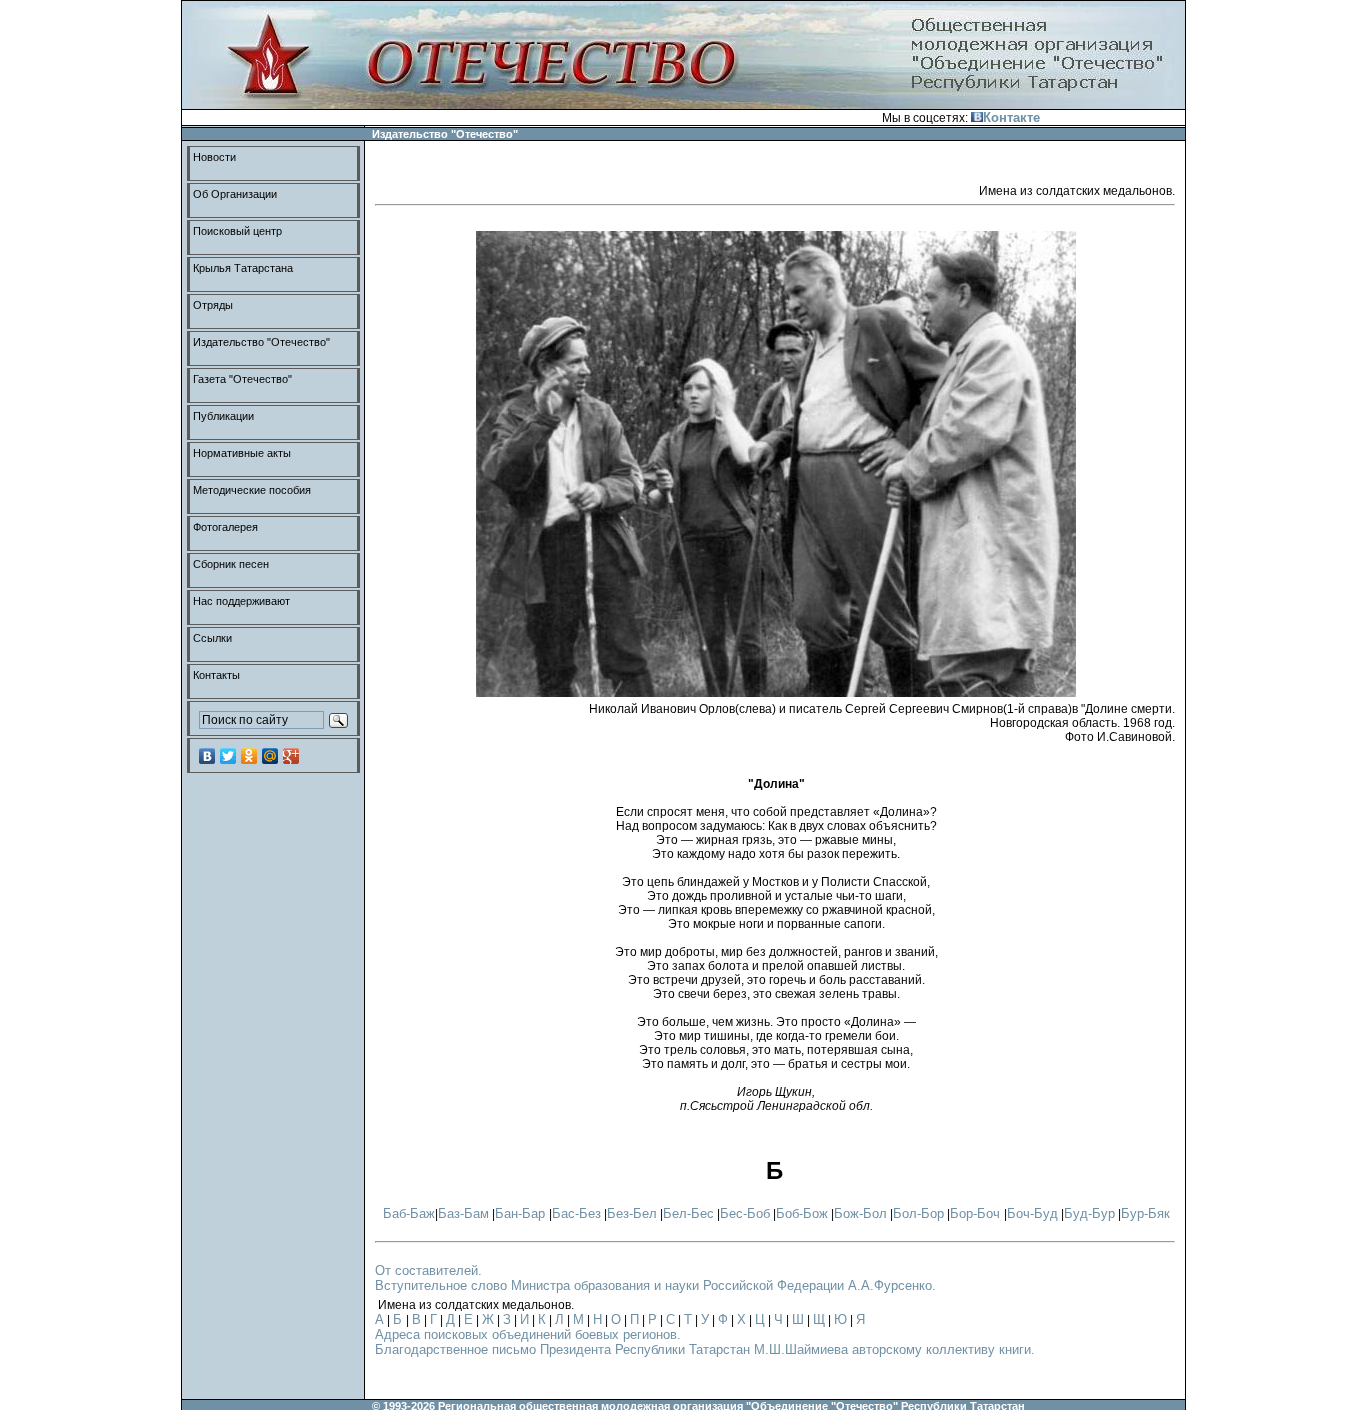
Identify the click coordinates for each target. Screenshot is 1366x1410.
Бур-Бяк (1145, 1213)
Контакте (1011, 117)
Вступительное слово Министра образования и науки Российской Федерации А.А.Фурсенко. (655, 1285)
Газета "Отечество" (242, 379)
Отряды (213, 305)
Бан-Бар (522, 1213)
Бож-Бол (860, 1213)
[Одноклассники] (249, 756)
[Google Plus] (291, 756)
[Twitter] (228, 756)
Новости (214, 157)
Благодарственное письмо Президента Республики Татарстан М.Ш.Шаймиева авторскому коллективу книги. (705, 1349)
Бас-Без (576, 1213)
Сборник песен (231, 564)
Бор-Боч (977, 1213)
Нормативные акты (242, 453)
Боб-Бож (802, 1213)
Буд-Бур (1089, 1213)
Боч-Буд (1032, 1213)
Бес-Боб (745, 1213)
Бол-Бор (918, 1213)
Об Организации (235, 194)
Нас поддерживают (241, 601)
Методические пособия (252, 490)
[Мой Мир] (270, 756)
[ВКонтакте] (207, 756)
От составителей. (428, 1270)
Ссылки (212, 638)
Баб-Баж (409, 1213)
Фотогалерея (225, 527)
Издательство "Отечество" (261, 342)
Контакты (216, 675)
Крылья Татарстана (243, 268)
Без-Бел (632, 1213)
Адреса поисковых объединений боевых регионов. (528, 1334)
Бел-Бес (688, 1213)
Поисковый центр (237, 231)
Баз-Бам (463, 1213)
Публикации (223, 416)
